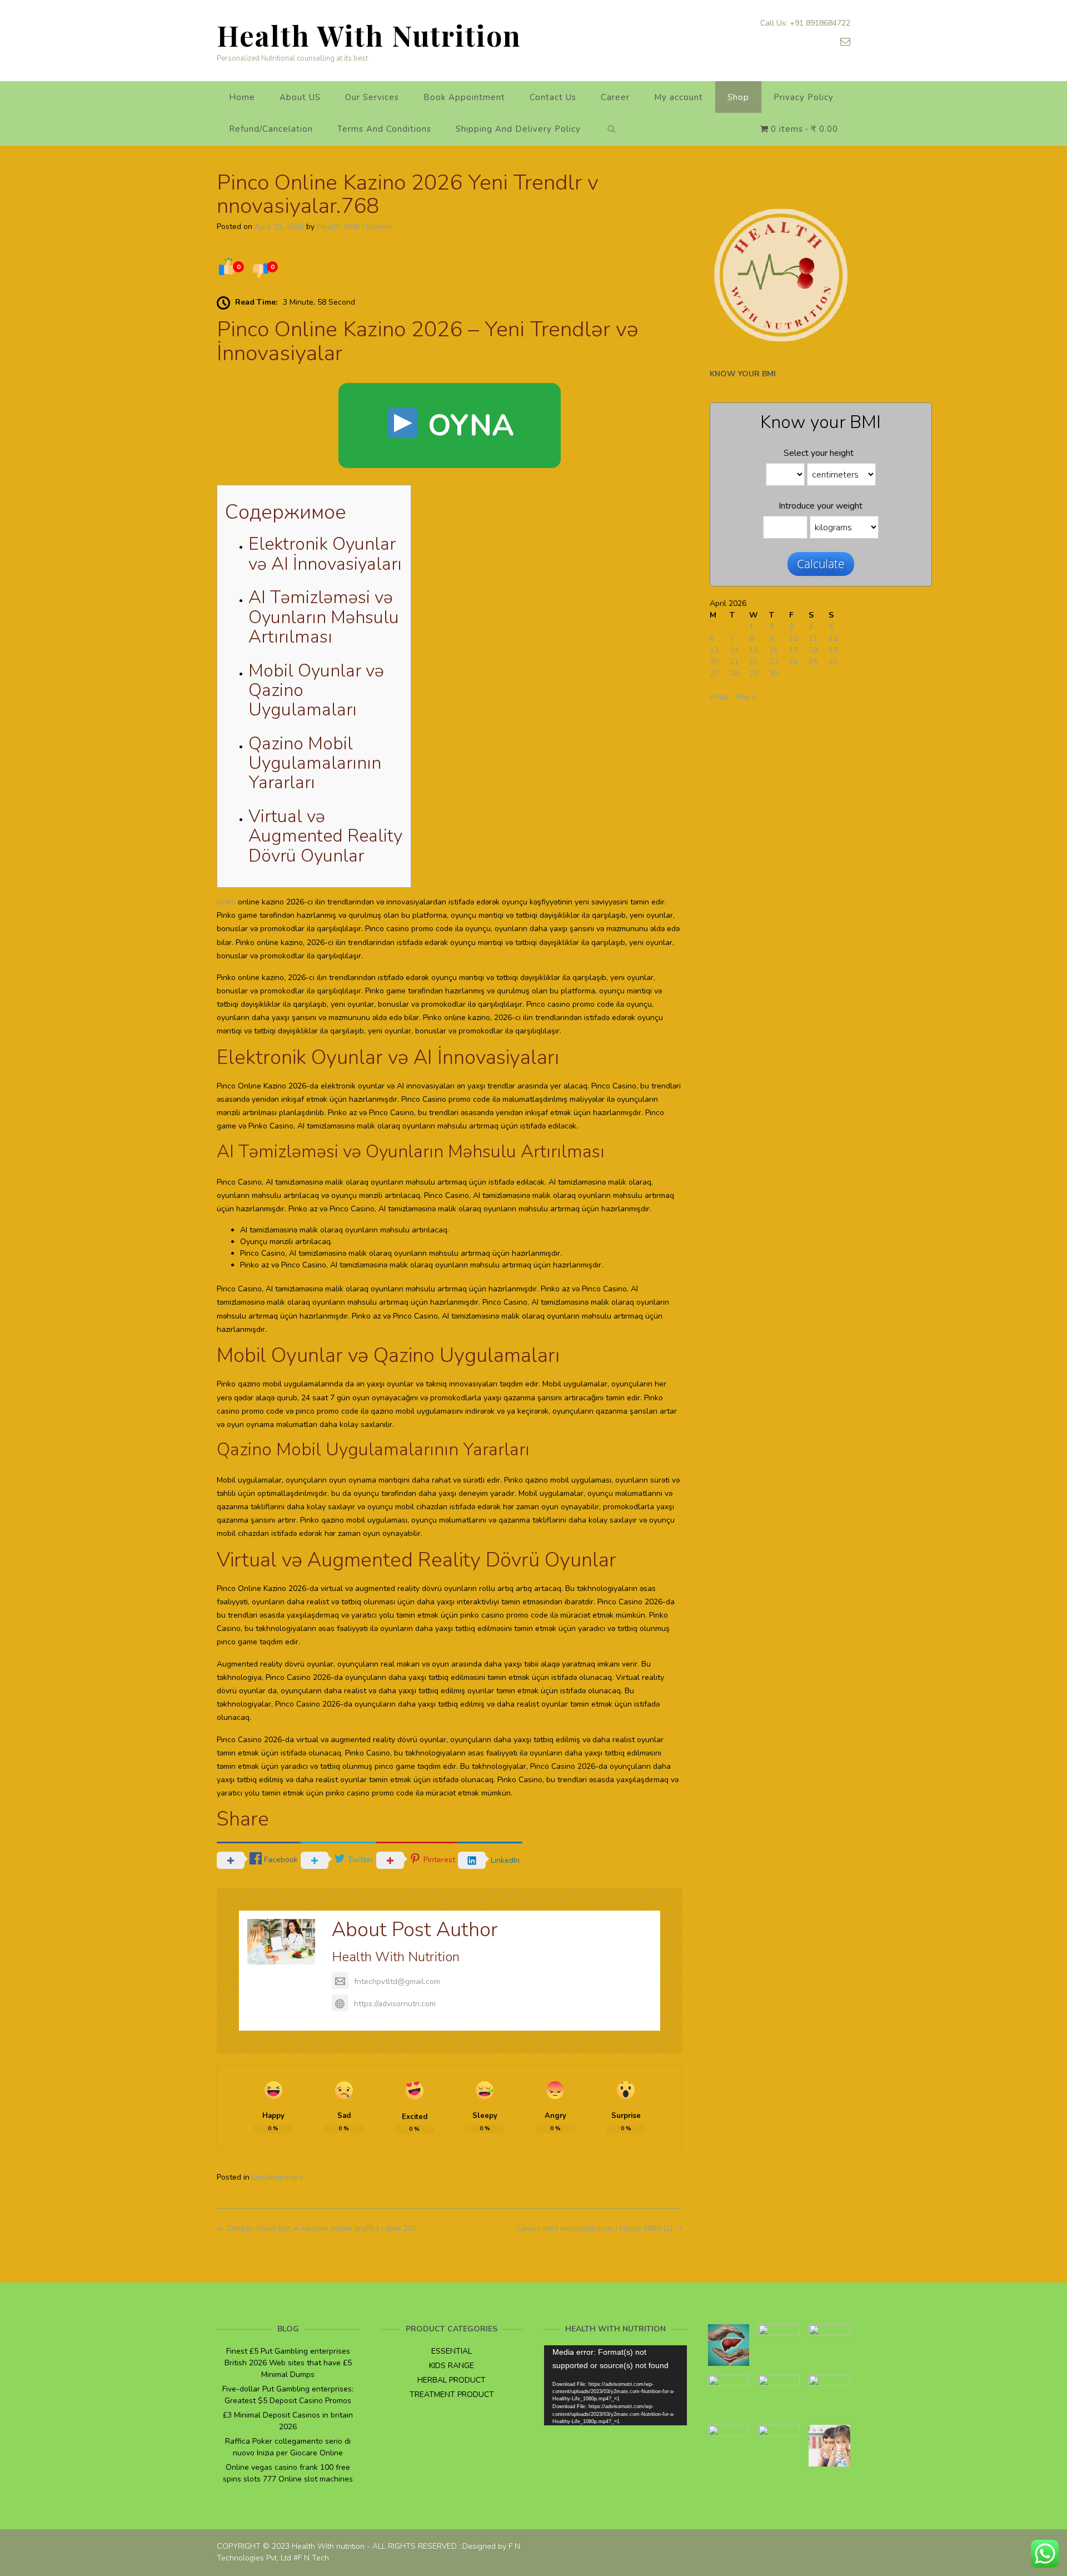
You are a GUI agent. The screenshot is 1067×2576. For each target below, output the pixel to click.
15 (754, 650)
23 (774, 662)
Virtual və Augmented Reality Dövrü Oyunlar (325, 836)
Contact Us (553, 97)
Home (242, 97)
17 (794, 650)
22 (754, 662)
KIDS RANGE (452, 2366)
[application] (615, 2385)
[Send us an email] (845, 42)
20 (714, 662)
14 (734, 650)
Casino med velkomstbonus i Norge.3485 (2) (600, 2228)
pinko (226, 902)
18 (813, 650)
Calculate (821, 564)
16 (774, 650)
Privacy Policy (804, 97)
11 (813, 638)
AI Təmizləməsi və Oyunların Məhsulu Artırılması (324, 617)
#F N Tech (311, 2558)
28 (734, 673)
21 (734, 662)
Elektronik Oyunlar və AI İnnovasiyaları (325, 554)
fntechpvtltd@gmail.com (397, 1981)
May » (745, 697)
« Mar (719, 697)
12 (833, 638)
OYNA (467, 425)
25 (813, 662)
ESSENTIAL (452, 2351)
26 (833, 662)
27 (714, 673)
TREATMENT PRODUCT (452, 2395)
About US (300, 97)
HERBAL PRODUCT (452, 2380)
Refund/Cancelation (271, 129)
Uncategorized (277, 2177)
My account (679, 97)
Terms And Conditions (384, 129)
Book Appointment (464, 97)
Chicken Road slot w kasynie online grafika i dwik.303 (317, 2228)
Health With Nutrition (369, 35)
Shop (738, 97)
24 (794, 662)
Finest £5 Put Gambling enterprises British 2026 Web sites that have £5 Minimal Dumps (288, 2363)
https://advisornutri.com (395, 2004)
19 (833, 650)
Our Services (372, 97)
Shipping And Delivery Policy (518, 129)
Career (615, 97)
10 (794, 638)
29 (754, 673)
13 (714, 650)
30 (774, 673)
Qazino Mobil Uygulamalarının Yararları (315, 763)
